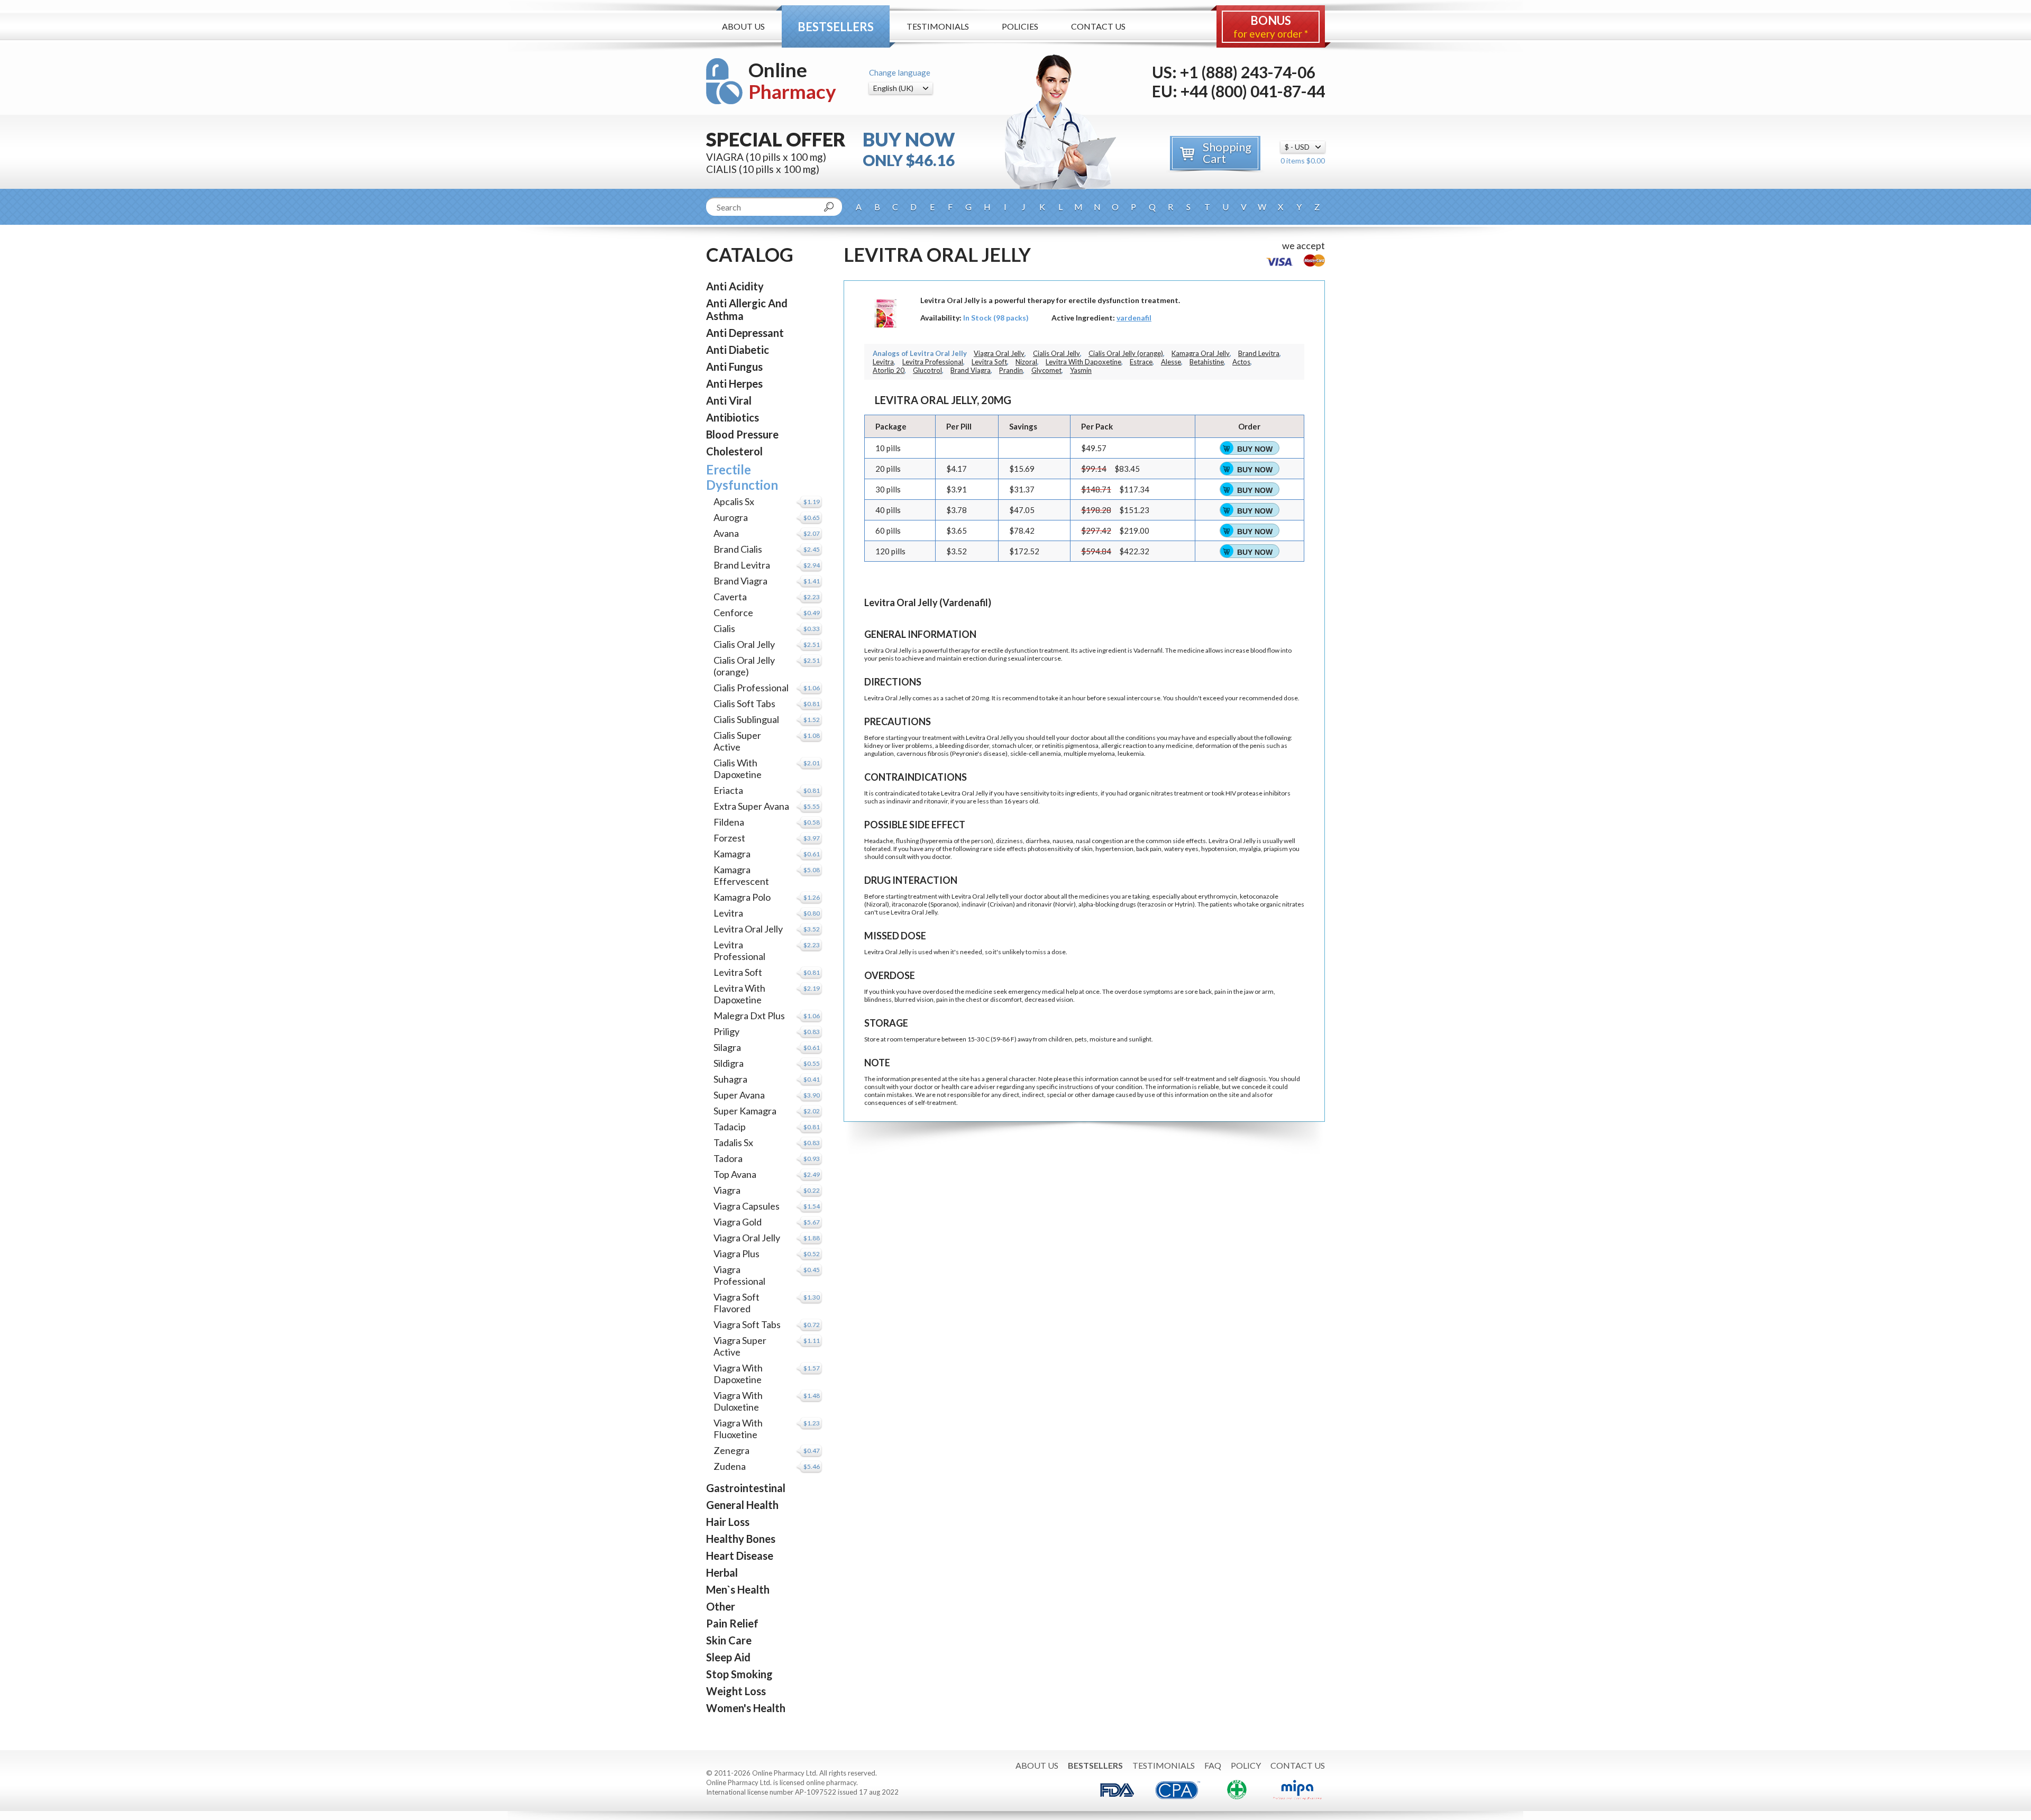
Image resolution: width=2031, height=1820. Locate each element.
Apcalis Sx (734, 501)
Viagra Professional (739, 1275)
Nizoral (1026, 362)
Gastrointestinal (746, 1488)
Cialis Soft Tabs (744, 703)
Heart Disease (740, 1556)
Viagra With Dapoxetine (738, 1374)
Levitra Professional (739, 950)
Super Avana (739, 1095)
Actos (1241, 362)
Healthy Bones (741, 1539)
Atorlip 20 (889, 370)
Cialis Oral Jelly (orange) (744, 666)
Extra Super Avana (751, 806)
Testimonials (938, 26)
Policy (1246, 1765)
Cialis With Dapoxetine (738, 769)
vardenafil (1134, 318)
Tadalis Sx (733, 1142)
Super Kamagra (745, 1111)
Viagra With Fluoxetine (738, 1429)
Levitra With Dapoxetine (739, 994)
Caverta (730, 597)
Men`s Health (738, 1589)
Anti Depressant (745, 333)
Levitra (728, 913)
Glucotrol (927, 370)
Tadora (728, 1158)
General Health (742, 1505)
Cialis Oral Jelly (744, 644)
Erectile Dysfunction (742, 477)
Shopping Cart (1227, 153)
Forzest (729, 838)
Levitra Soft (738, 972)
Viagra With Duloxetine (738, 1401)
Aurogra (731, 517)
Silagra (727, 1047)
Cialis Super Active (737, 741)
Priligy (726, 1031)
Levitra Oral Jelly (748, 929)
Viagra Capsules (747, 1206)
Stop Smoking (739, 1674)
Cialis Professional (751, 688)
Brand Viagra (740, 581)
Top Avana (735, 1174)
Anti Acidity (735, 286)
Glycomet (1046, 370)
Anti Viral (729, 400)
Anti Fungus (734, 367)
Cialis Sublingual (746, 719)
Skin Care (729, 1640)
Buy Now (1255, 449)
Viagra (727, 1190)
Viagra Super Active (740, 1346)
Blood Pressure (742, 434)
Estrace (1141, 362)
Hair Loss (728, 1522)
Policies (1020, 26)
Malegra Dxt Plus (749, 1016)
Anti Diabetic (738, 350)
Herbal (722, 1572)
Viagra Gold (738, 1222)
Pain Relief (732, 1623)
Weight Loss (736, 1691)
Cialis (724, 628)
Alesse (1171, 362)
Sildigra (729, 1063)
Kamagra (732, 854)
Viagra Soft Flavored (737, 1303)
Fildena (729, 822)
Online (792, 81)
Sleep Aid (728, 1657)
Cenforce (733, 612)
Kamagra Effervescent (741, 875)
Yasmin (1081, 370)
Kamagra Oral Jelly (1201, 353)
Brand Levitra (742, 565)
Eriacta (728, 790)
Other (721, 1606)
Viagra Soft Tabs (747, 1324)
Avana (726, 533)
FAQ (1213, 1765)
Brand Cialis (738, 549)
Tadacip (730, 1127)
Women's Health (746, 1708)
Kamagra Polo (742, 897)
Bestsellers (836, 27)
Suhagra (730, 1079)
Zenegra (731, 1450)
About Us (743, 26)
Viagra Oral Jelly (747, 1238)
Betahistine (1207, 362)
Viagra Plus (737, 1254)
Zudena (730, 1466)
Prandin (1011, 370)
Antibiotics (733, 417)
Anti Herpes (734, 383)
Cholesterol (734, 451)
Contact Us (1098, 26)
